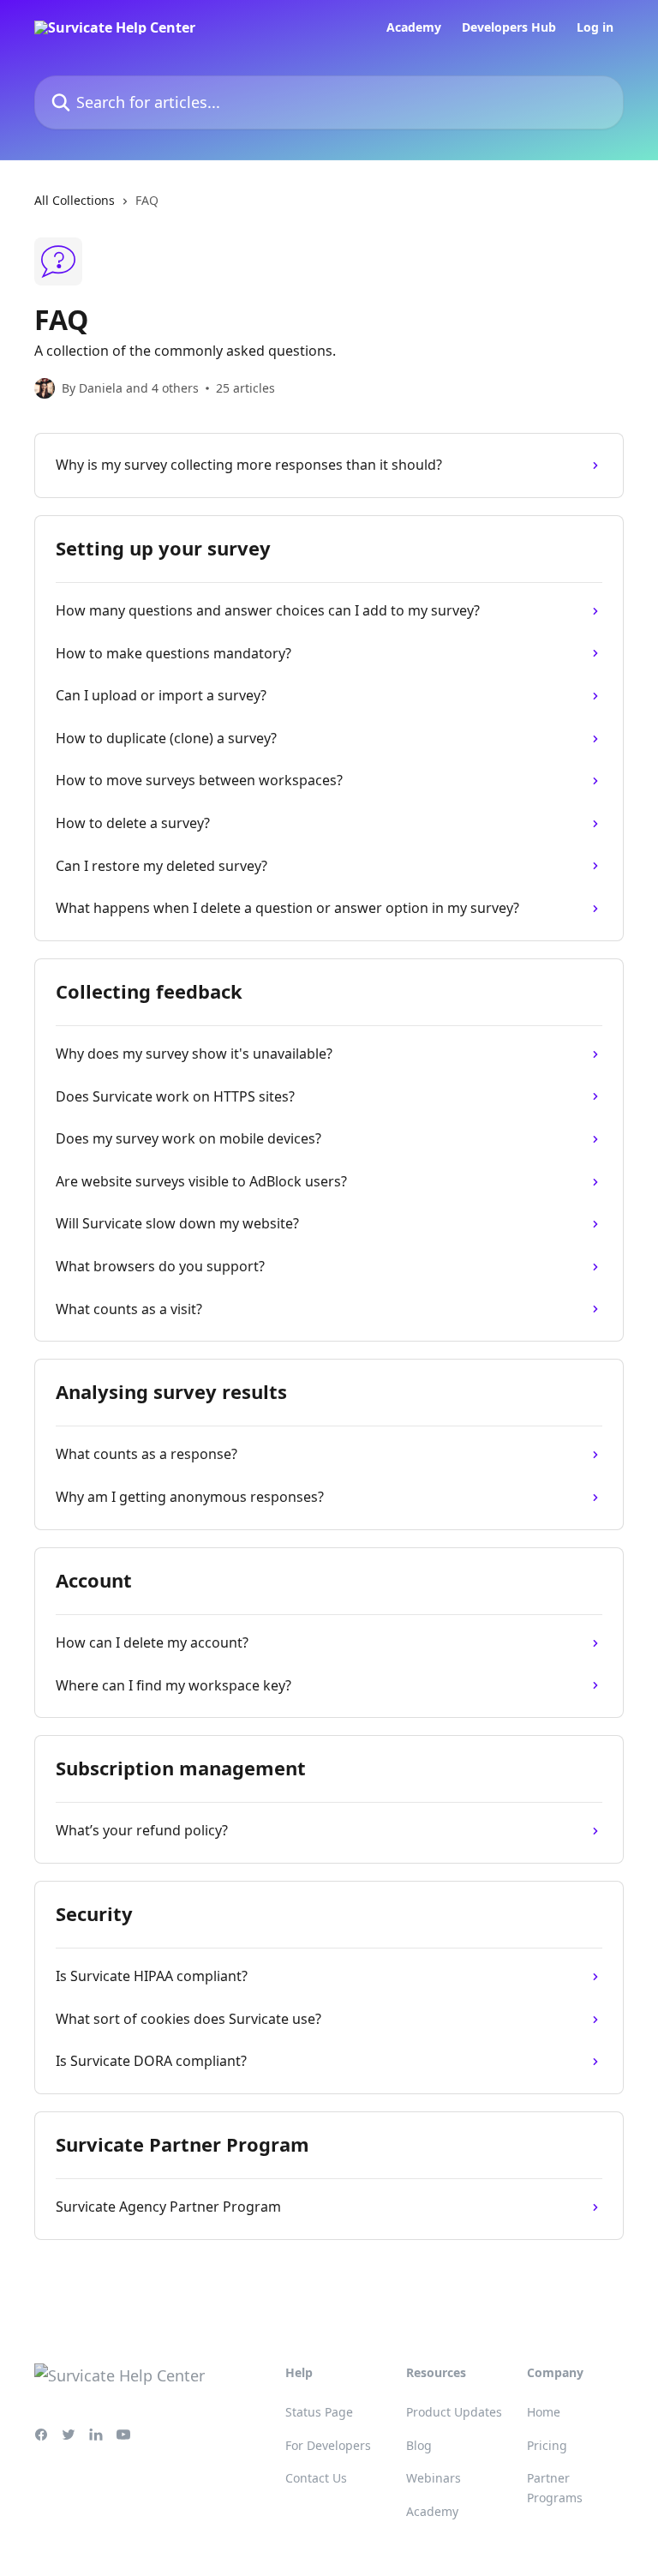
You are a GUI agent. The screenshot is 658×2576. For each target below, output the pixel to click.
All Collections (75, 200)
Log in (595, 27)
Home (544, 2412)
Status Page (319, 2412)
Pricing (547, 2445)
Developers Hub (509, 27)
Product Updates (454, 2412)
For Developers (328, 2445)
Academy (414, 27)
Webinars (434, 2478)
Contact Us (316, 2478)
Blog (419, 2445)
